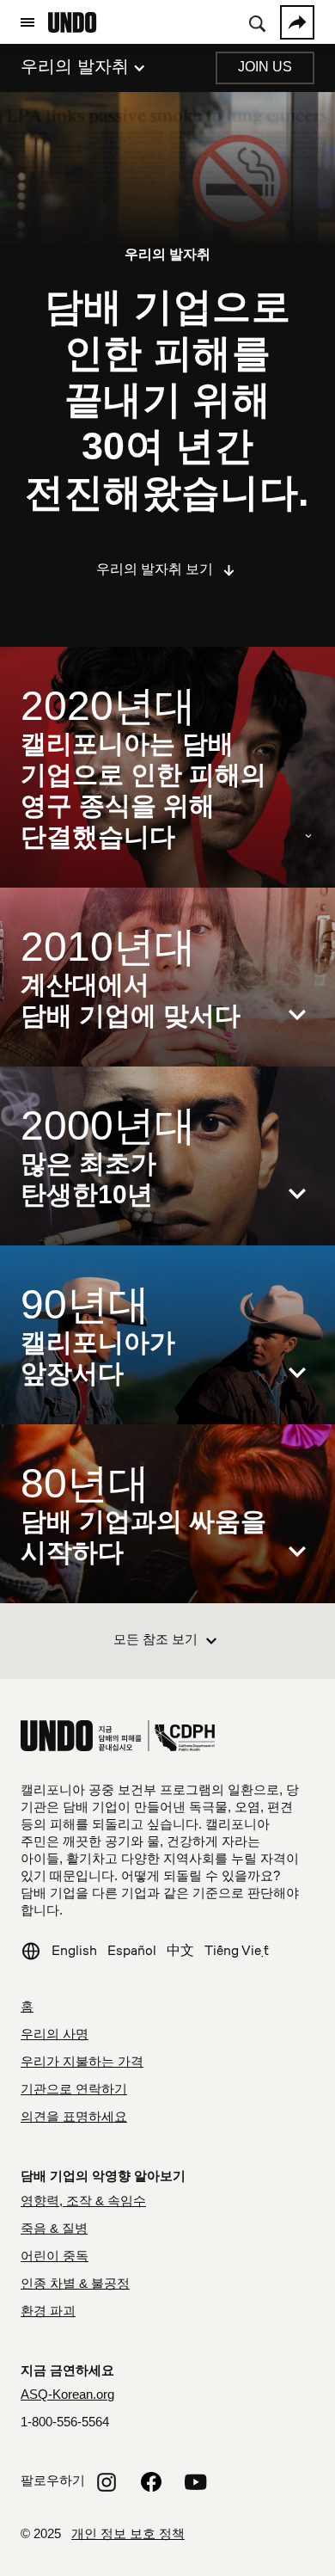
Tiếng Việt (237, 1950)
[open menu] (27, 22)
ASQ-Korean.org (67, 2395)
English (74, 1950)
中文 (180, 1950)
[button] (27, 22)
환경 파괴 (48, 2312)
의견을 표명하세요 (74, 2118)
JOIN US (265, 68)
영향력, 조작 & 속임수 (83, 2202)
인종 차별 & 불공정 (75, 2284)
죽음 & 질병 (54, 2229)
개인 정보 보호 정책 (128, 2535)
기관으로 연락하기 (74, 2090)
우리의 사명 (55, 2035)
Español (132, 1950)
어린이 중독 (55, 2257)
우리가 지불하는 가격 (82, 2063)
